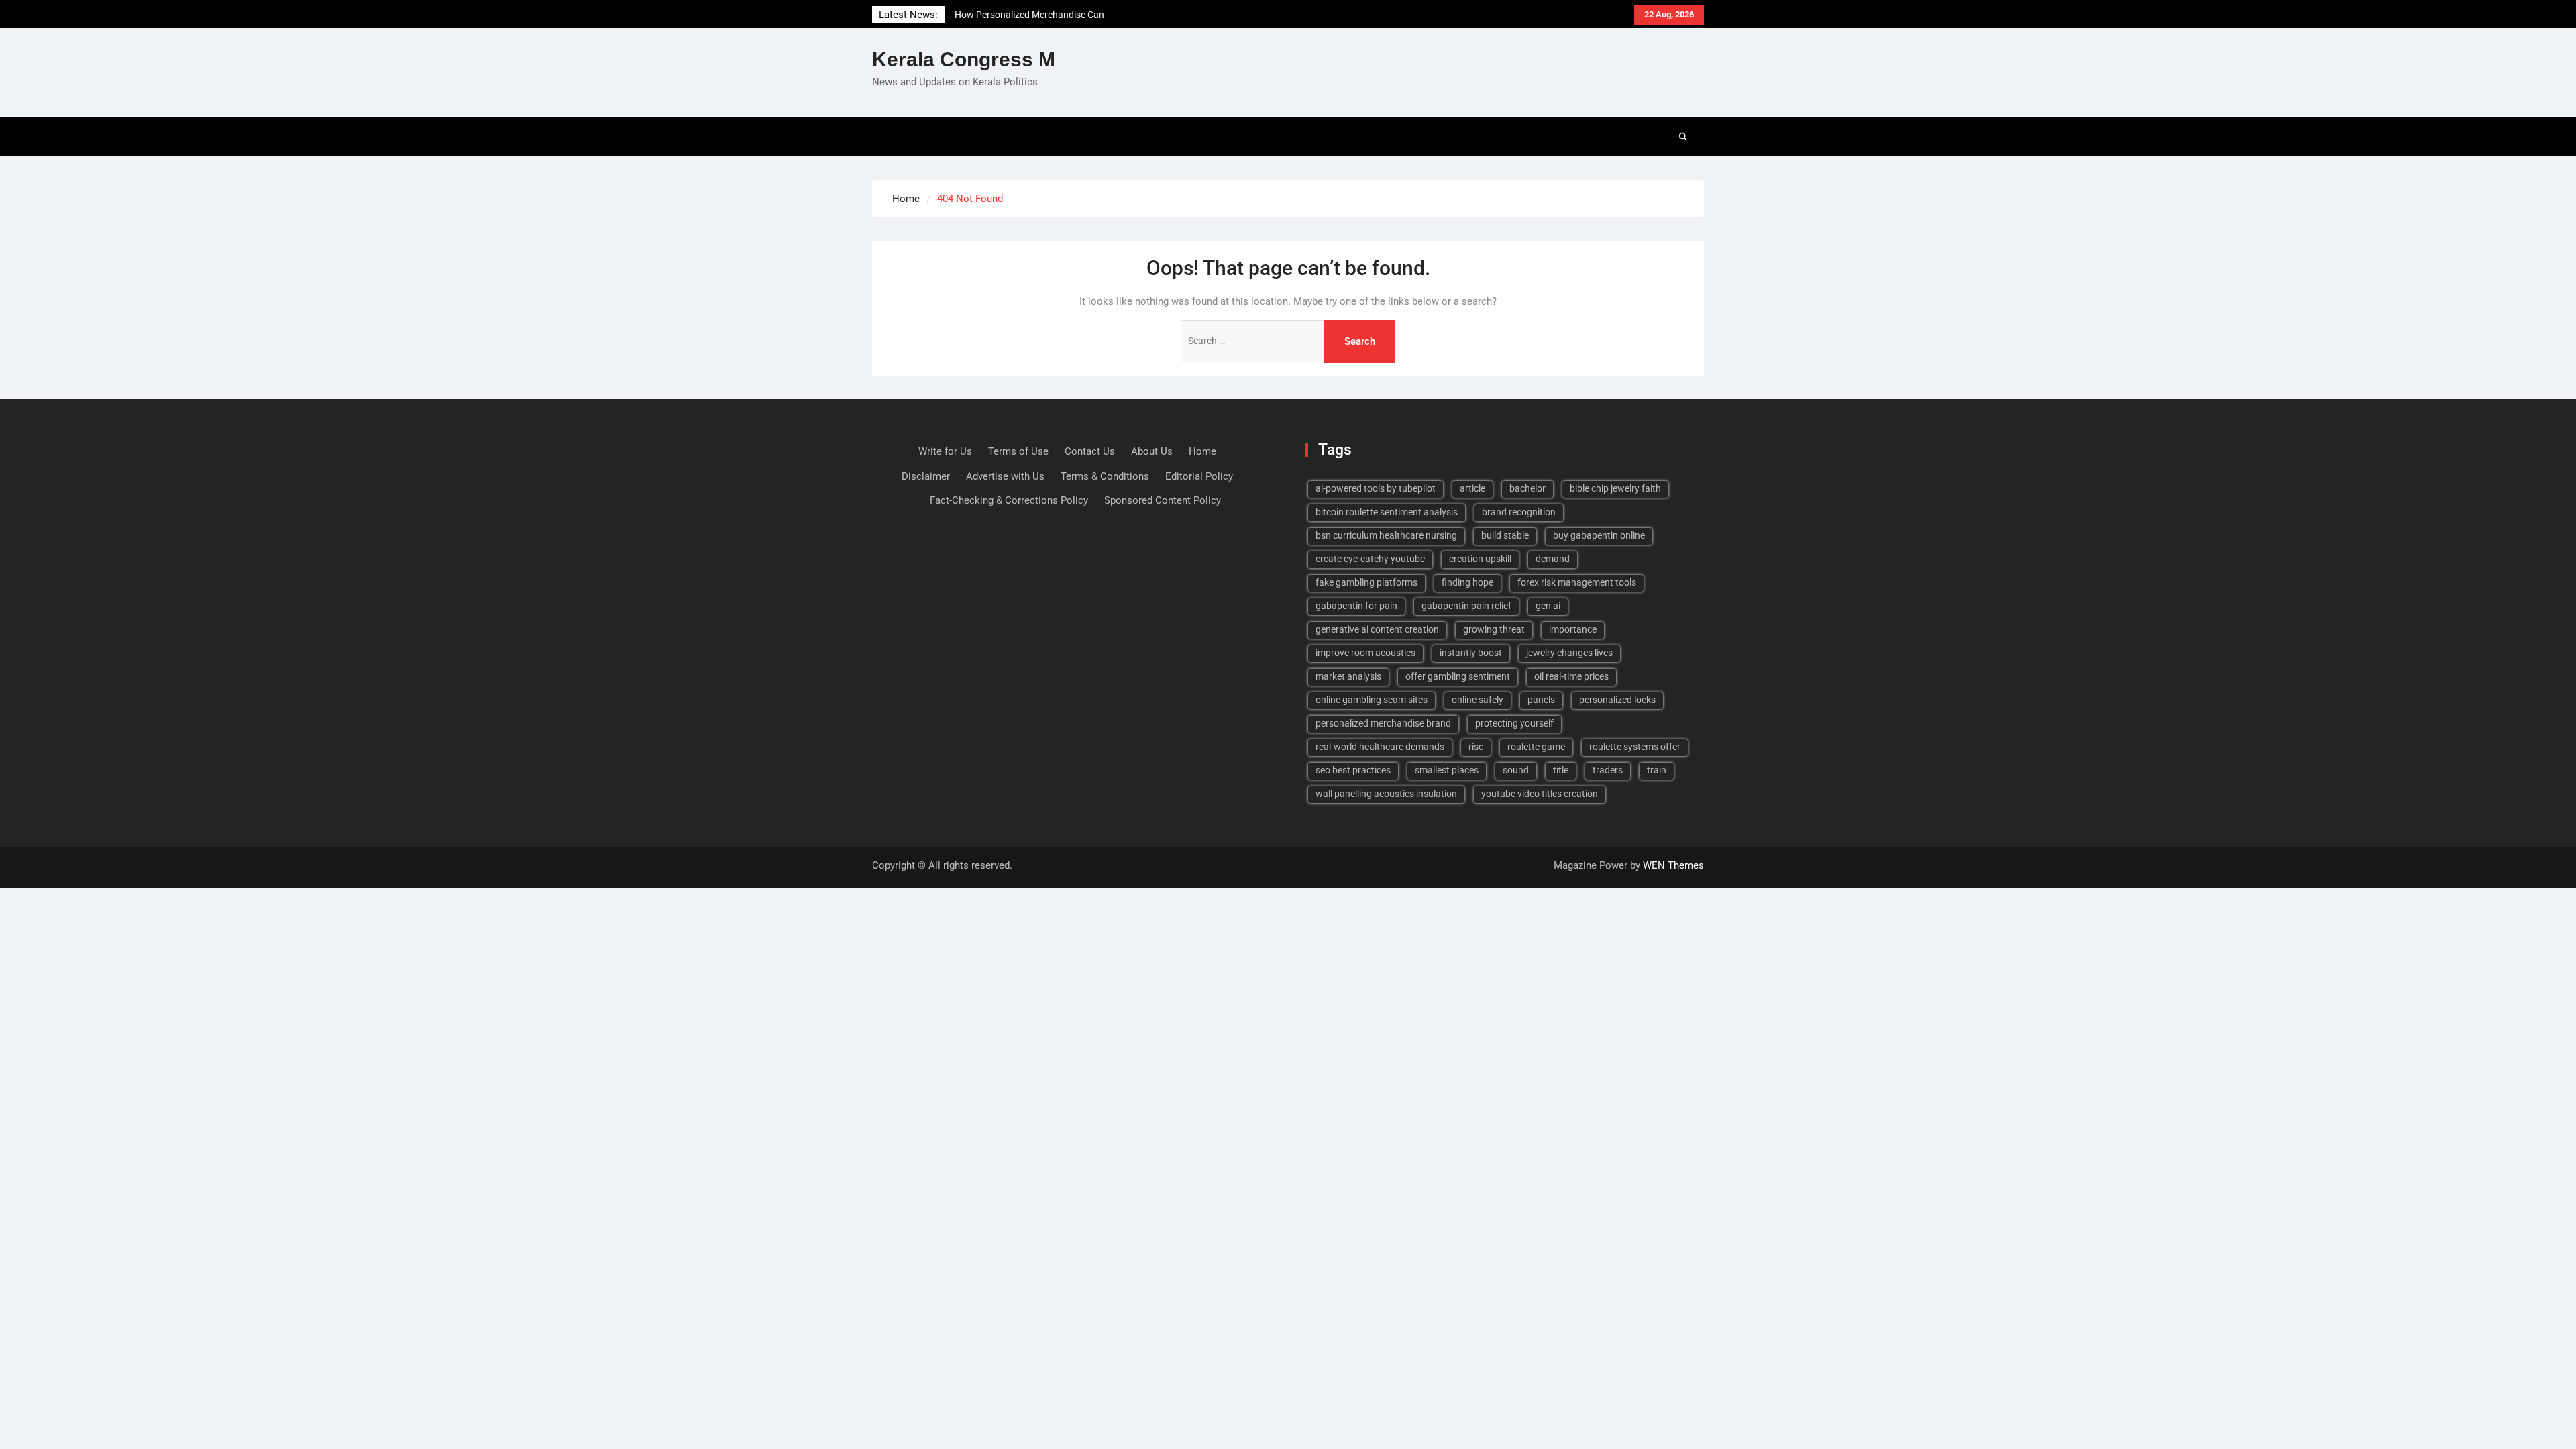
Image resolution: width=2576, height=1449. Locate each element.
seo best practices (1353, 770)
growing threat (1494, 629)
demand (1553, 559)
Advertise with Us (1005, 476)
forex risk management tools (1577, 582)
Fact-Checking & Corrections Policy (1009, 500)
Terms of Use (1018, 451)
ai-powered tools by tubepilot (1376, 488)
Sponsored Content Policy (1163, 500)
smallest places (1447, 770)
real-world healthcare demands (1380, 747)
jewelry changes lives (1569, 653)
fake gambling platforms (1366, 582)
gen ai (1548, 606)
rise (1476, 747)
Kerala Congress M (964, 59)
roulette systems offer (1635, 747)
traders (1608, 770)
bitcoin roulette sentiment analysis (1387, 512)
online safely (1478, 700)
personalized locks (1617, 700)
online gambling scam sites (1372, 700)
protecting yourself (1514, 723)
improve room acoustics (1365, 653)
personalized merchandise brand (1383, 723)
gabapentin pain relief (1466, 606)
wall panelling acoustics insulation (1386, 794)
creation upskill (1480, 559)
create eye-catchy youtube (1370, 559)
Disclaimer (926, 476)
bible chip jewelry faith (1615, 488)
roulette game (1536, 747)
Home (1202, 451)
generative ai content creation (1377, 629)
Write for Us (945, 451)
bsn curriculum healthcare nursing (1386, 535)
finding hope (1467, 582)
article (1472, 488)
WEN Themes (1673, 865)
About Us (1152, 451)
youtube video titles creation (1540, 794)
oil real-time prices (1571, 676)
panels (1541, 700)
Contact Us (1090, 451)
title (1561, 770)
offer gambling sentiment (1458, 676)
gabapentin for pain (1356, 606)
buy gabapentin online (1599, 535)
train (1657, 770)
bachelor (1527, 488)
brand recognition (1519, 512)
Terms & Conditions (1105, 476)
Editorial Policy (1199, 476)
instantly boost (1471, 653)
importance (1573, 629)
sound (1516, 770)
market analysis (1348, 676)
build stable (1505, 535)
